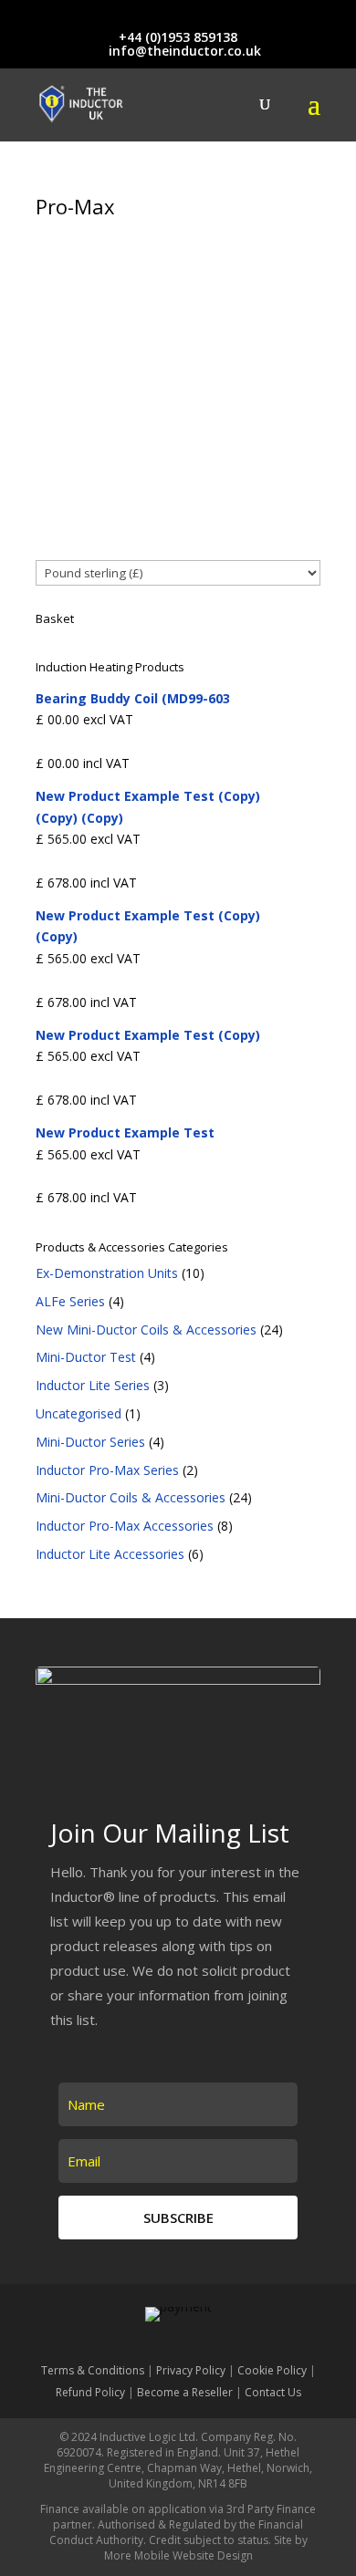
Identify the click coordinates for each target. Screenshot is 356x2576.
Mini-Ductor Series (90, 1442)
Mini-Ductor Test (86, 1357)
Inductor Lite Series (93, 1385)
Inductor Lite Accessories (110, 1554)
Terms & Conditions (93, 2370)
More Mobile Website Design (178, 2555)
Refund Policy (90, 2392)
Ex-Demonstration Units (107, 1273)
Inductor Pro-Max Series (107, 1470)
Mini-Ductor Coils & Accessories (131, 1497)
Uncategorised (79, 1413)
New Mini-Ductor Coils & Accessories (146, 1330)
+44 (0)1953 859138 (178, 37)
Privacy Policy (191, 2370)
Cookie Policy (272, 2370)
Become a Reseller (185, 2392)
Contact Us (273, 2392)
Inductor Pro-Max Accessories (125, 1526)
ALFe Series (70, 1301)
